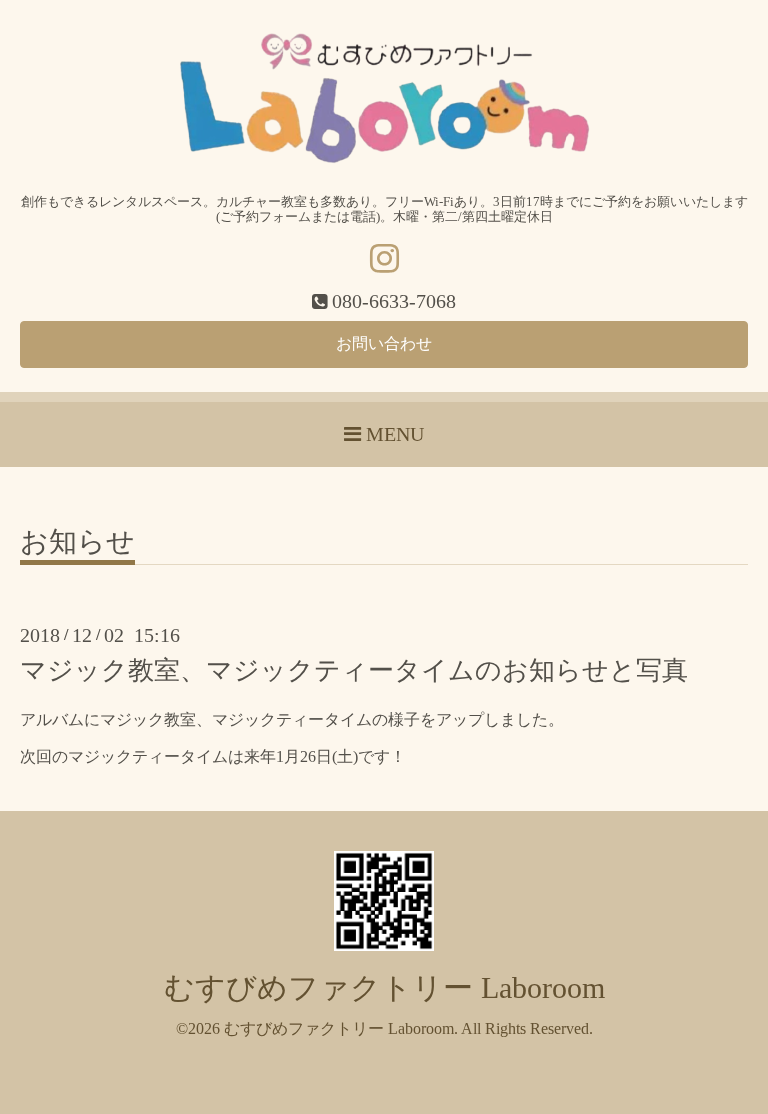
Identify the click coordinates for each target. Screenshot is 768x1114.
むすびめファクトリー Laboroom (384, 987)
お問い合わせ (384, 343)
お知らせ (77, 542)
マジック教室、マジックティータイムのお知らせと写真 (354, 670)
